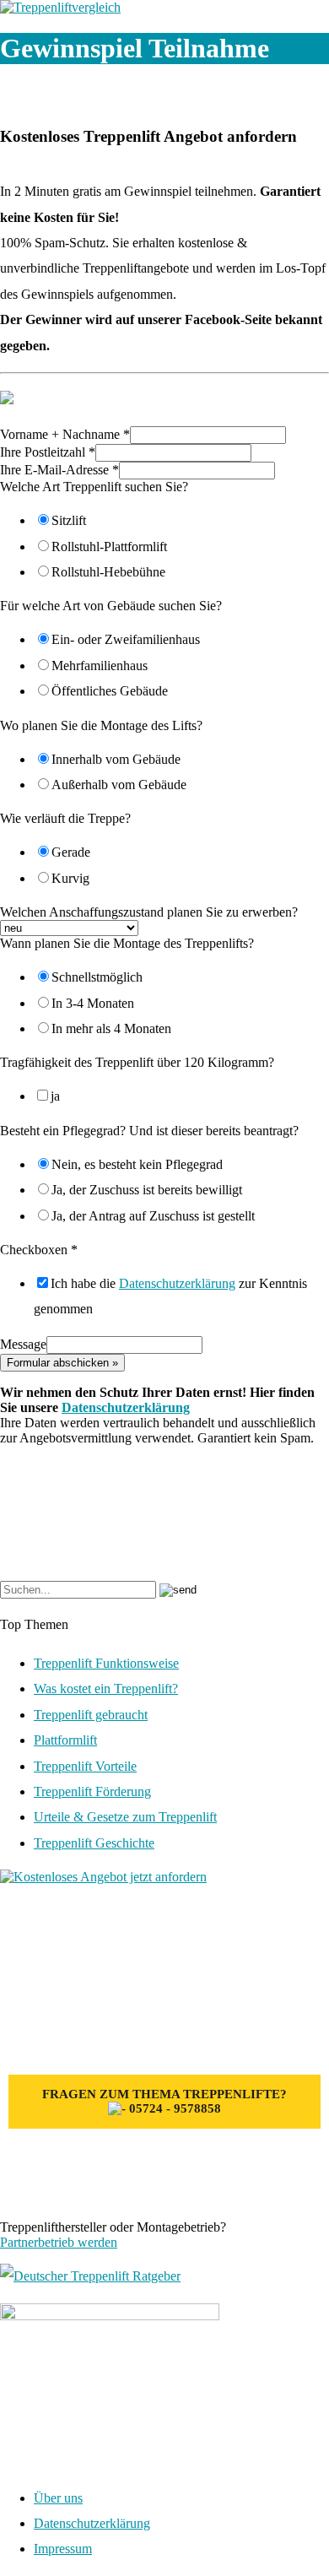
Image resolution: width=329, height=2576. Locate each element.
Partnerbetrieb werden (59, 2242)
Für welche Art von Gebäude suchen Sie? (111, 606)
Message (23, 1344)
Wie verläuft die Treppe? (65, 818)
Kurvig (70, 878)
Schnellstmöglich (97, 977)
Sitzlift (69, 520)
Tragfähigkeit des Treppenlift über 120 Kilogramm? (137, 1062)
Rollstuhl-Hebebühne (108, 572)
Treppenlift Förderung (92, 1791)
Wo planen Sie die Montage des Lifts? (101, 725)
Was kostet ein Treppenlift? (106, 1688)
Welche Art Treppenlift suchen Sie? (94, 487)
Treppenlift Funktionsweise (106, 1663)
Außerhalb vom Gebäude (119, 785)
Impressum (63, 2549)
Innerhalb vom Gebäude (116, 759)
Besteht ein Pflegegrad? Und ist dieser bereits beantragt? (149, 1131)
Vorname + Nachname (65, 434)
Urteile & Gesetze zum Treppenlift (125, 1817)
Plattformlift (65, 1740)
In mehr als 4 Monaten (111, 1028)
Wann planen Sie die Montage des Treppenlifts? (127, 943)
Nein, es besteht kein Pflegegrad (137, 1164)
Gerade (71, 852)
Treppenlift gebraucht (91, 1715)
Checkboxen (39, 1250)
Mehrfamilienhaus (100, 666)
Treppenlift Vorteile (85, 1766)
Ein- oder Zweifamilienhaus (126, 639)
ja (55, 1096)
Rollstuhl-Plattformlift (109, 547)
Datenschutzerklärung (177, 1283)
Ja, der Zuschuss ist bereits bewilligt (147, 1190)
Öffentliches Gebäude (110, 691)
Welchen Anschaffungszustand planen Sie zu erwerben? (149, 912)
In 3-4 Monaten (93, 1003)
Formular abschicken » (62, 1363)
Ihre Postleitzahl (48, 452)
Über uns (58, 2498)
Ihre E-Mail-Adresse (59, 470)
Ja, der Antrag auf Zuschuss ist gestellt (153, 1216)
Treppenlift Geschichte (94, 1843)
